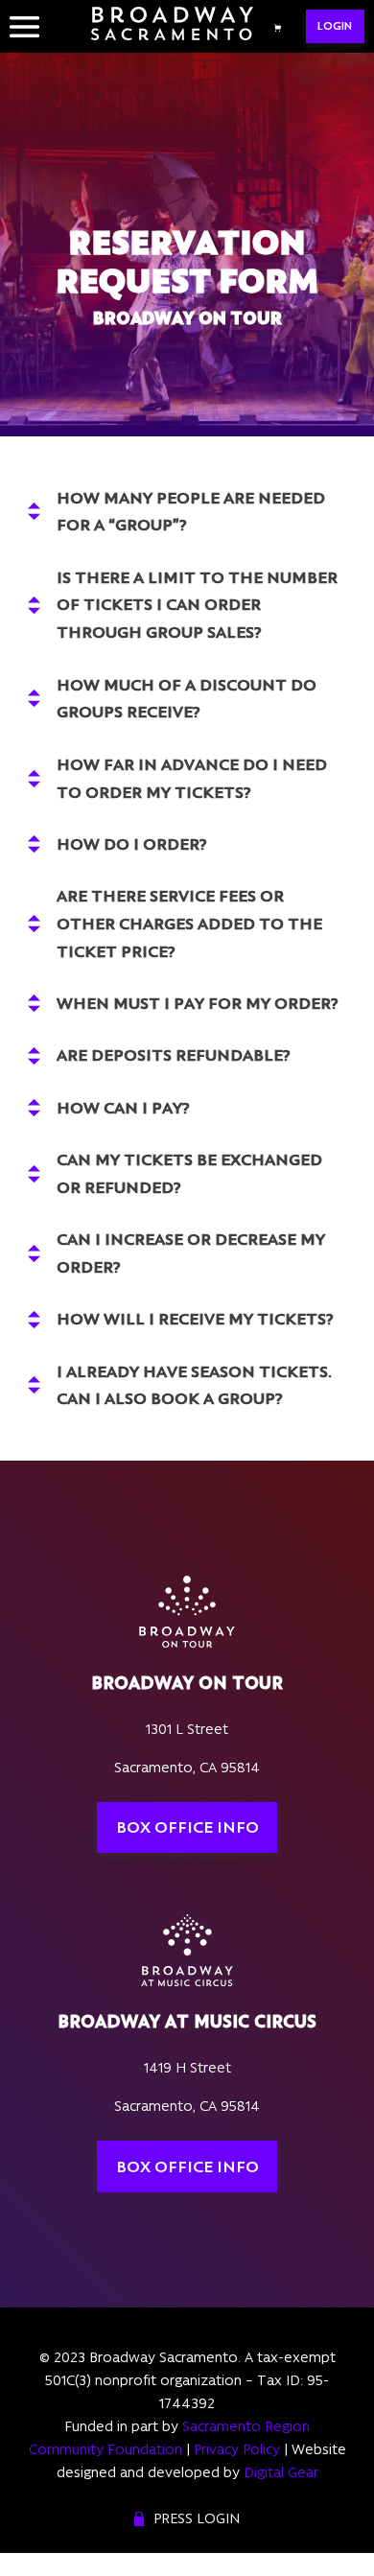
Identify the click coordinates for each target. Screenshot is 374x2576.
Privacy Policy (237, 2449)
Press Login (197, 2518)
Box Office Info (187, 1827)
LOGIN (335, 26)
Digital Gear (281, 2472)
